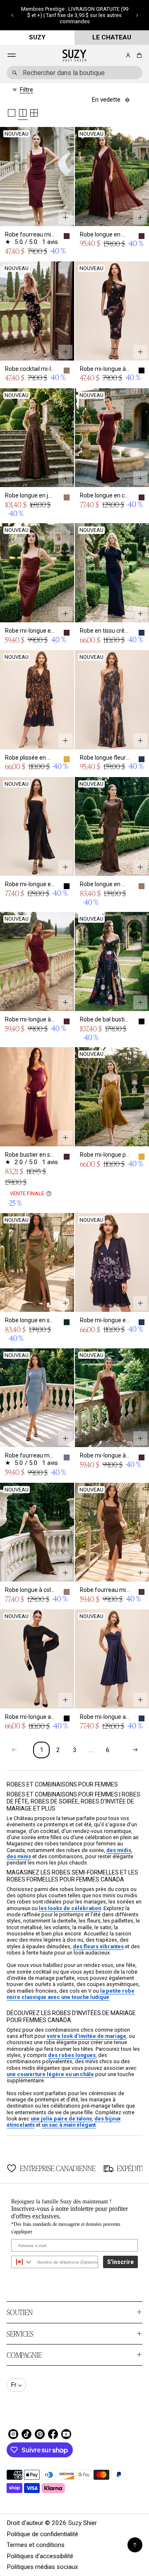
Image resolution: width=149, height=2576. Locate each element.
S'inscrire (120, 2262)
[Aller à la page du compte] (128, 55)
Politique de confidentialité (42, 2534)
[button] (12, 15)
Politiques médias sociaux (42, 2567)
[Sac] (138, 55)
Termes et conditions (36, 2545)
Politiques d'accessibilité (40, 2556)
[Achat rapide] (65, 217)
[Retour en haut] (135, 2545)
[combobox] (74, 73)
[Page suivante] (135, 1750)
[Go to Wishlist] (117, 56)
